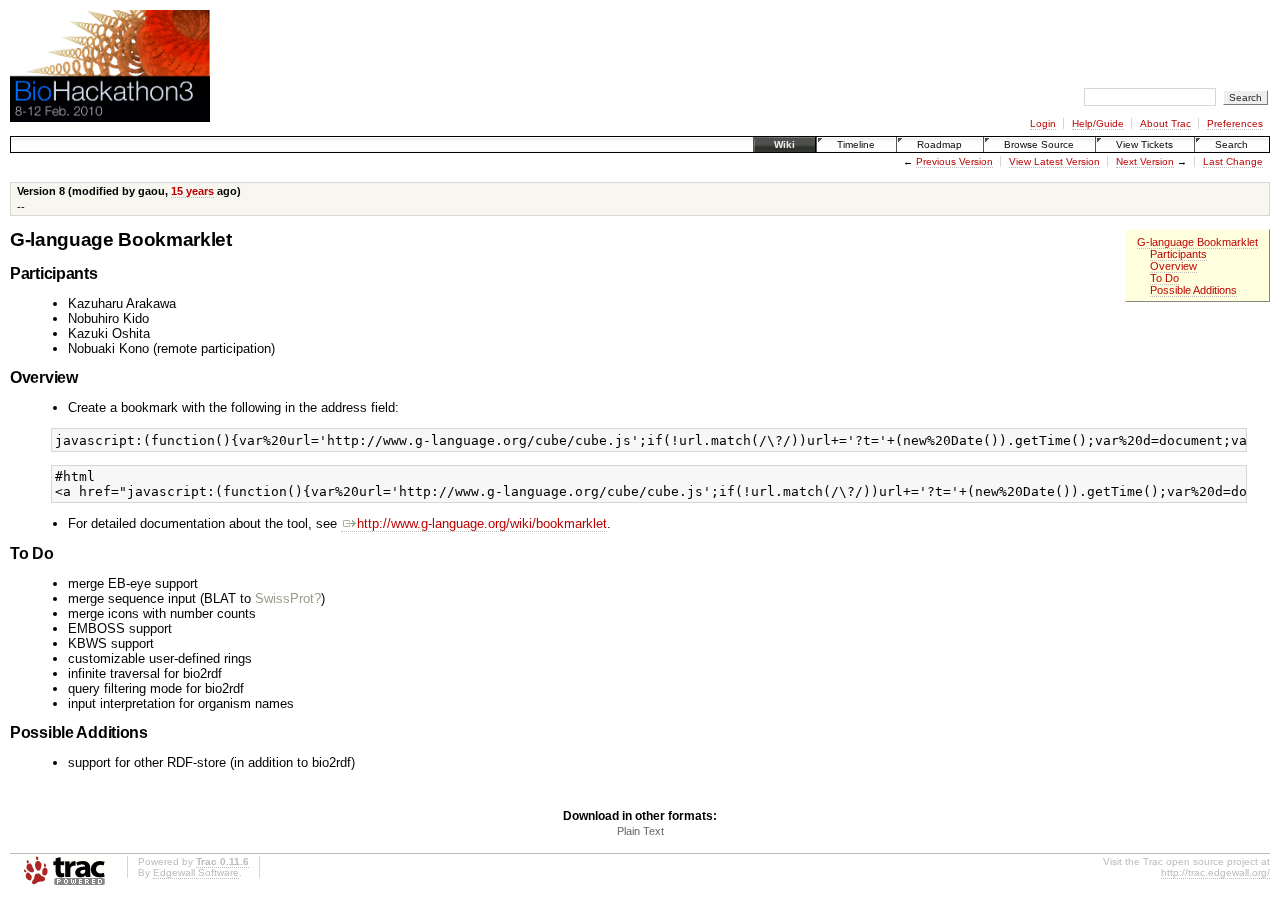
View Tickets (1144, 144)
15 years (192, 191)
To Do (1164, 278)
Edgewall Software (196, 872)
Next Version (1145, 161)
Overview (1173, 266)
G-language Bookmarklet (1197, 242)
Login (1043, 123)
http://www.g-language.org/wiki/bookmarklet (482, 523)
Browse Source (1039, 144)
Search (1231, 144)
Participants (1178, 254)
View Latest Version (1054, 161)
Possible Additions (1193, 290)
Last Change (1233, 161)
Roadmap (939, 144)
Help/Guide (1098, 123)
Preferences (1235, 123)
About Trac (1165, 123)
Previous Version (954, 161)
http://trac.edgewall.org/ (1215, 872)
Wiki (784, 144)
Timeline (856, 144)
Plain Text (640, 831)
